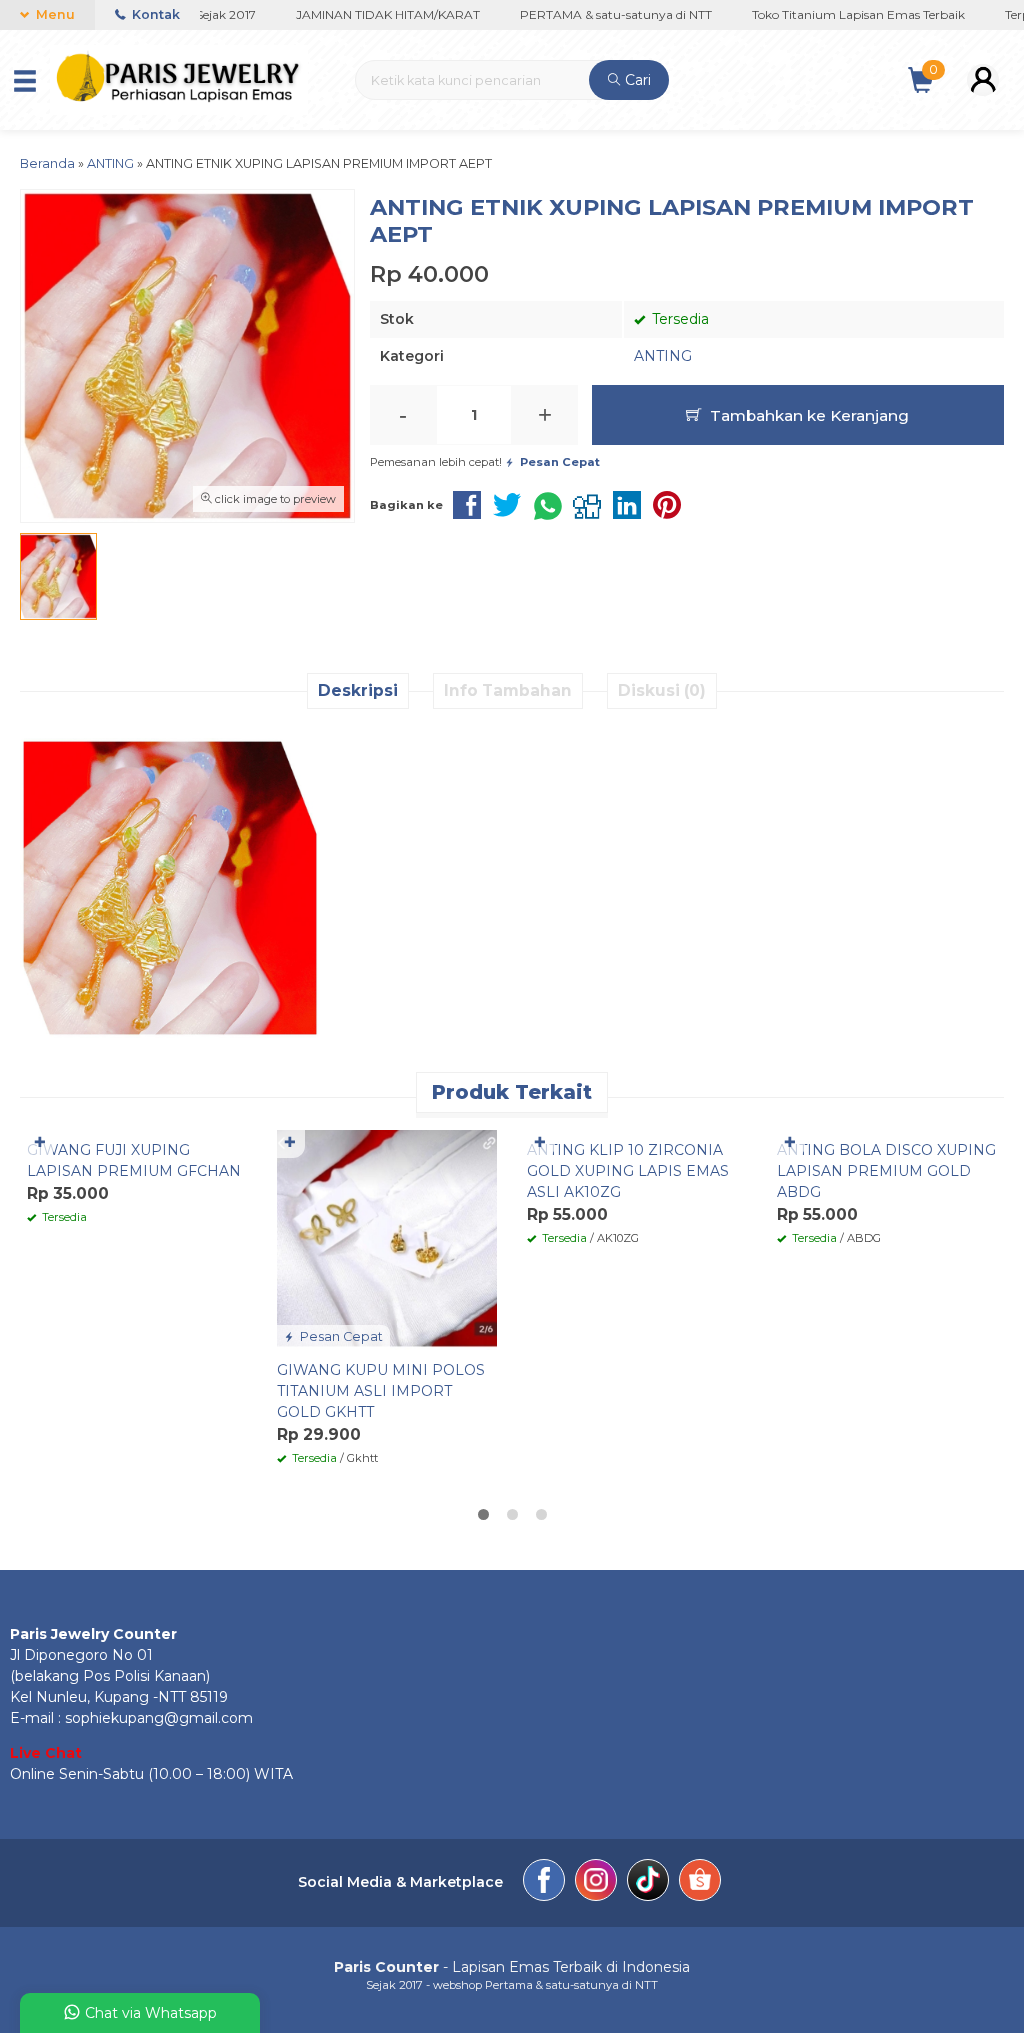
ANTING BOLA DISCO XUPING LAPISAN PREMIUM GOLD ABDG (886, 1171)
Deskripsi (358, 690)
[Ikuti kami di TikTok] (648, 1883)
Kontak (154, 14)
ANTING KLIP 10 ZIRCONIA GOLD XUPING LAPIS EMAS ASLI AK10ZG (628, 1171)
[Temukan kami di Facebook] (544, 1883)
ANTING (663, 356)
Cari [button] (636, 80)
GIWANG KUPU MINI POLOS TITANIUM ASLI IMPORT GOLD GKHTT (381, 1391)
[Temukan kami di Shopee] (700, 1883)
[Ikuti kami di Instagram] (596, 1883)
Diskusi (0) (662, 690)
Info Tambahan (508, 690)
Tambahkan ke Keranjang (807, 415)
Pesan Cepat (340, 1336)
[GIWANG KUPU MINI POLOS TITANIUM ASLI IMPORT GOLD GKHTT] (387, 1239)
